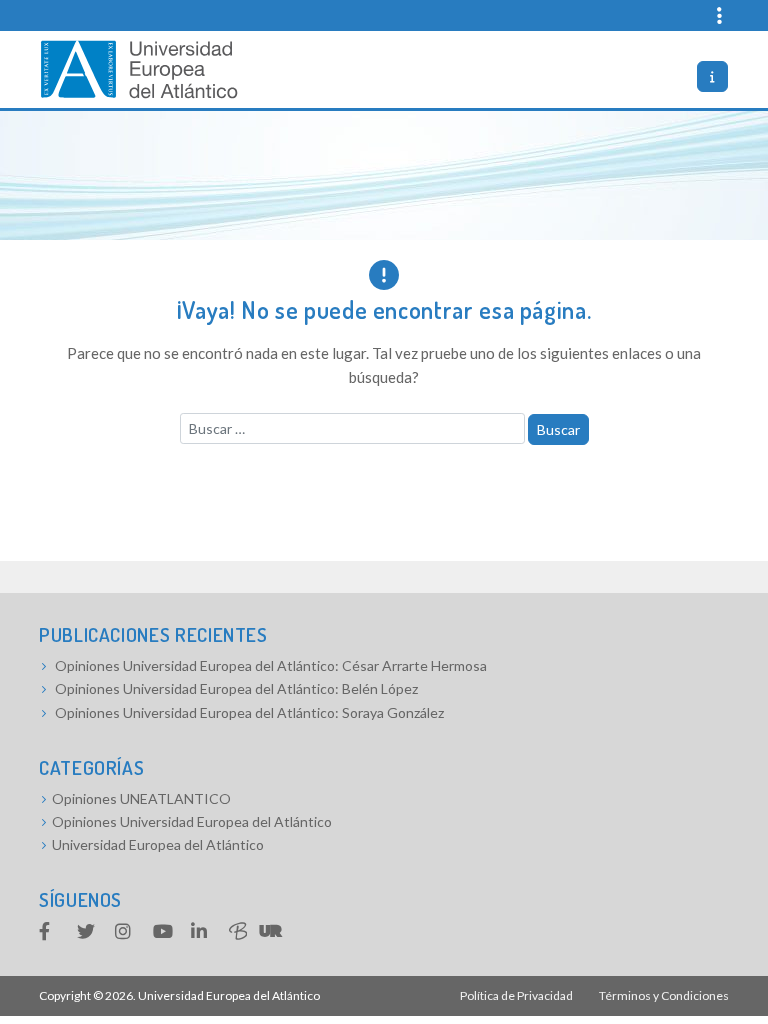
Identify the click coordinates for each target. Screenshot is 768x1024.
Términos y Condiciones (664, 995)
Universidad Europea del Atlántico (158, 844)
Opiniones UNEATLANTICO (141, 798)
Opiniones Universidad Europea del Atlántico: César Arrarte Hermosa (271, 665)
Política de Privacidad (516, 995)
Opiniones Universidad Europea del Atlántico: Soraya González (249, 712)
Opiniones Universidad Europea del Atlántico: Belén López (236, 688)
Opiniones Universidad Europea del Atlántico (192, 821)
